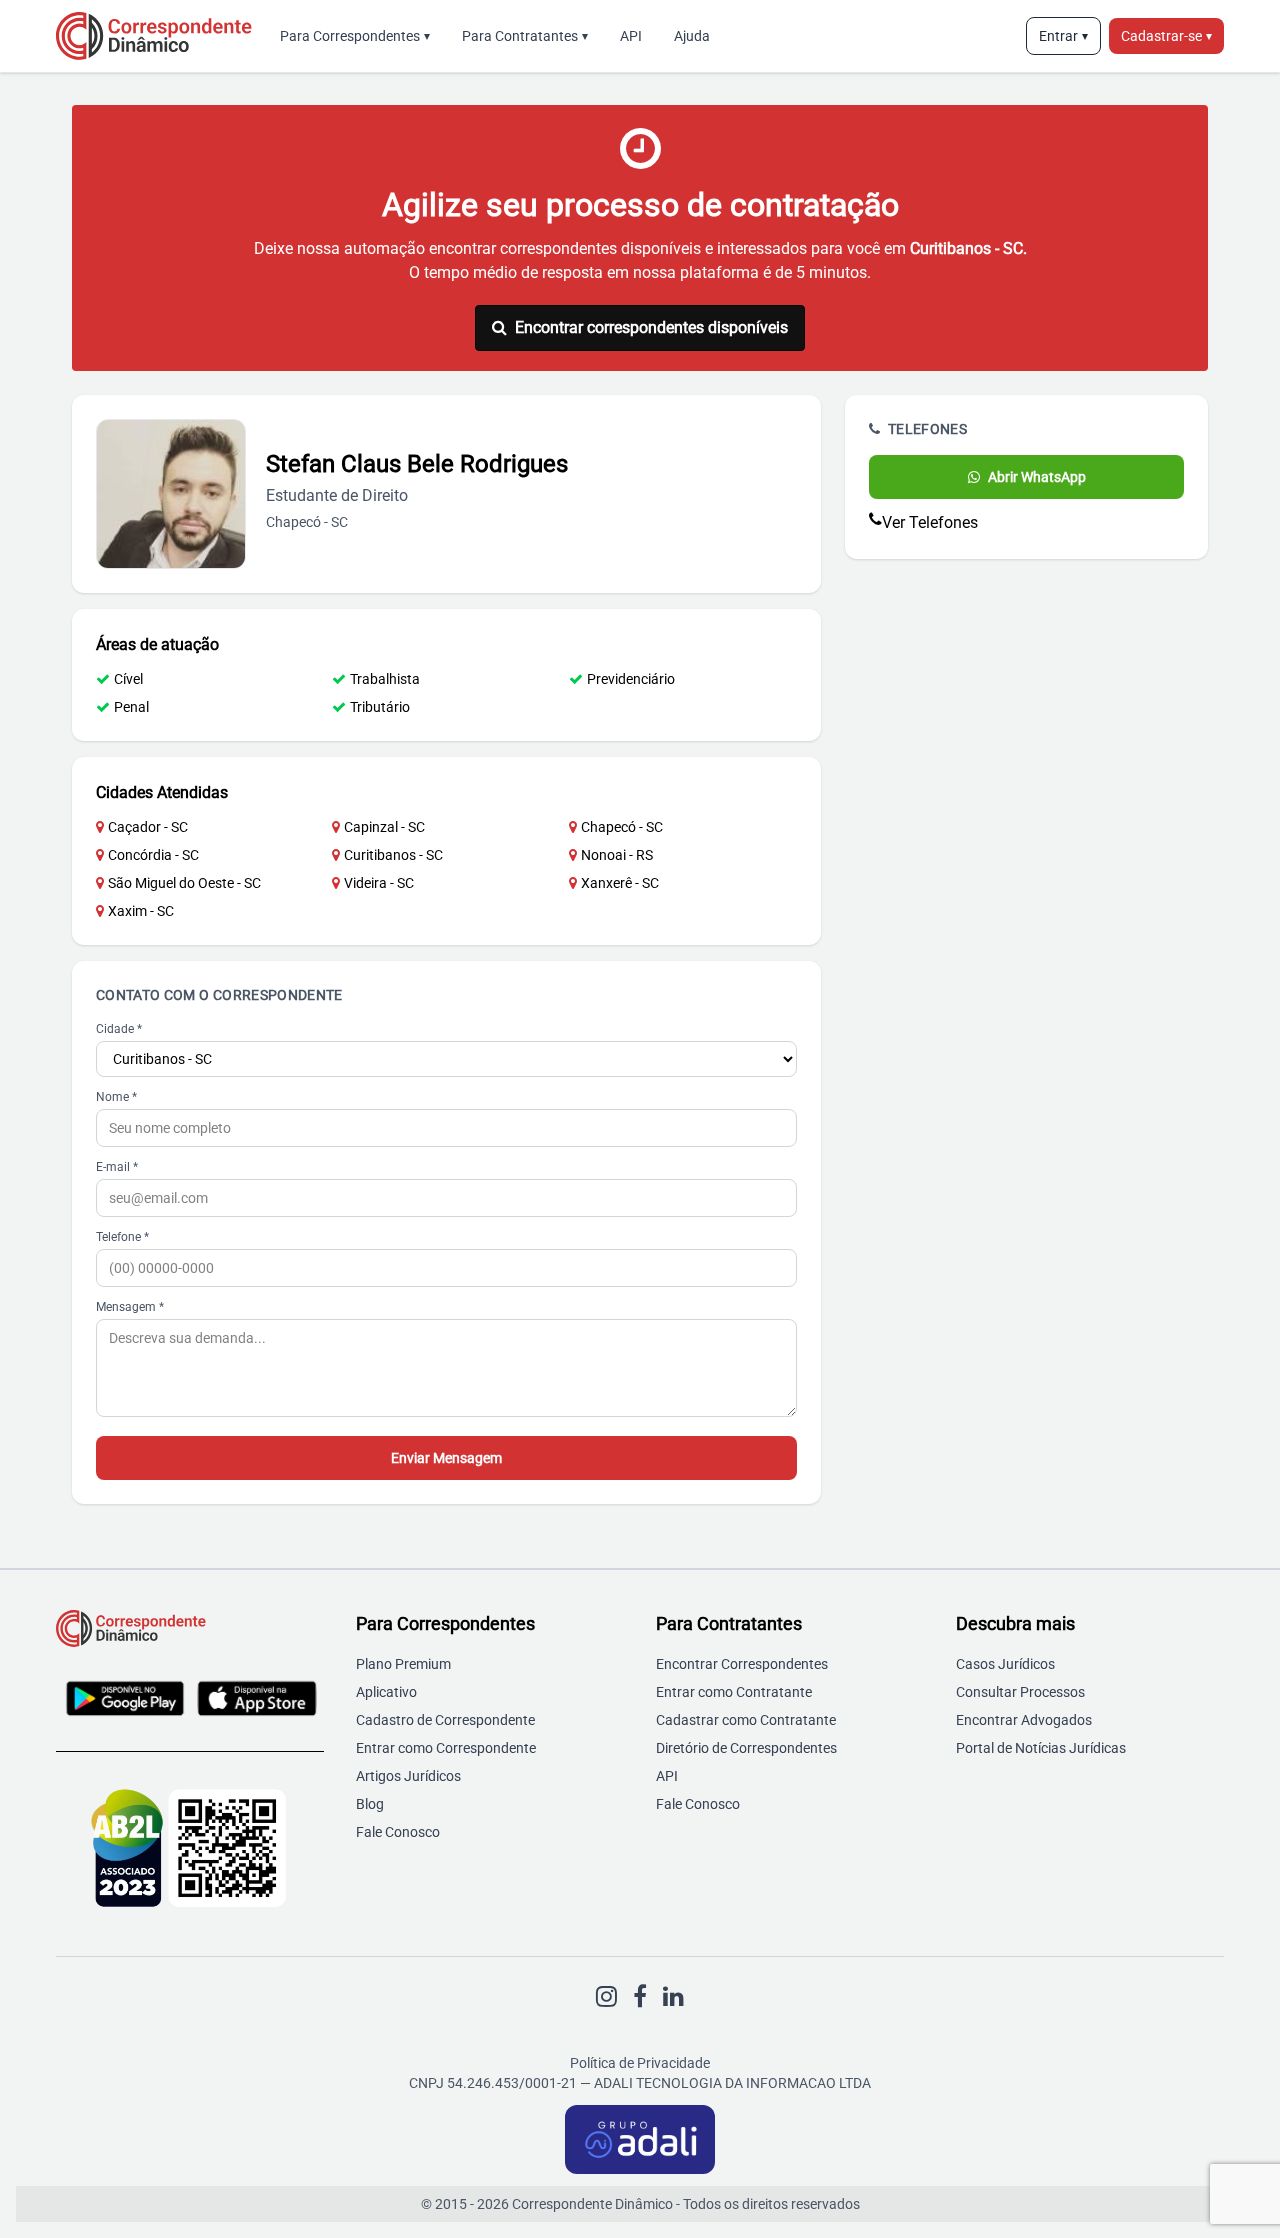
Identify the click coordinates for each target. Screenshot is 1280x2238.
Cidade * (119, 1029)
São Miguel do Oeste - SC (184, 883)
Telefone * (122, 1237)
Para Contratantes (525, 36)
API (631, 36)
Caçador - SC (148, 827)
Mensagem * (130, 1307)
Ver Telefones (930, 522)
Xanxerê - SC (620, 883)
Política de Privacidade (640, 2063)
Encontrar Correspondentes (742, 1664)
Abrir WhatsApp (1037, 477)
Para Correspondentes (355, 36)
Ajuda (692, 36)
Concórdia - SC (153, 855)
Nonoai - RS (617, 855)
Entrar (1063, 36)
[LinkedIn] (673, 1997)
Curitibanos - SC (393, 855)
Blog (370, 1804)
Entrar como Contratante (734, 1692)
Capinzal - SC (384, 827)
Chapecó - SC (622, 827)
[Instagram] (606, 1997)
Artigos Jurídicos (408, 1776)
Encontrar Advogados (1024, 1720)
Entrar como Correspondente (446, 1748)
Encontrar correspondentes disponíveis (651, 327)
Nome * (116, 1097)
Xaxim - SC (141, 911)
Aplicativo (386, 1692)
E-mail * (117, 1167)
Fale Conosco (398, 1832)
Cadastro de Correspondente (445, 1720)
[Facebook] (640, 1997)
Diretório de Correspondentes (746, 1748)
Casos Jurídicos (1005, 1664)
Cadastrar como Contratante (746, 1720)
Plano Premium (403, 1664)
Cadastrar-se (1166, 36)
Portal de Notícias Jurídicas (1041, 1748)
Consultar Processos (1020, 1692)
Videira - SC (379, 883)
